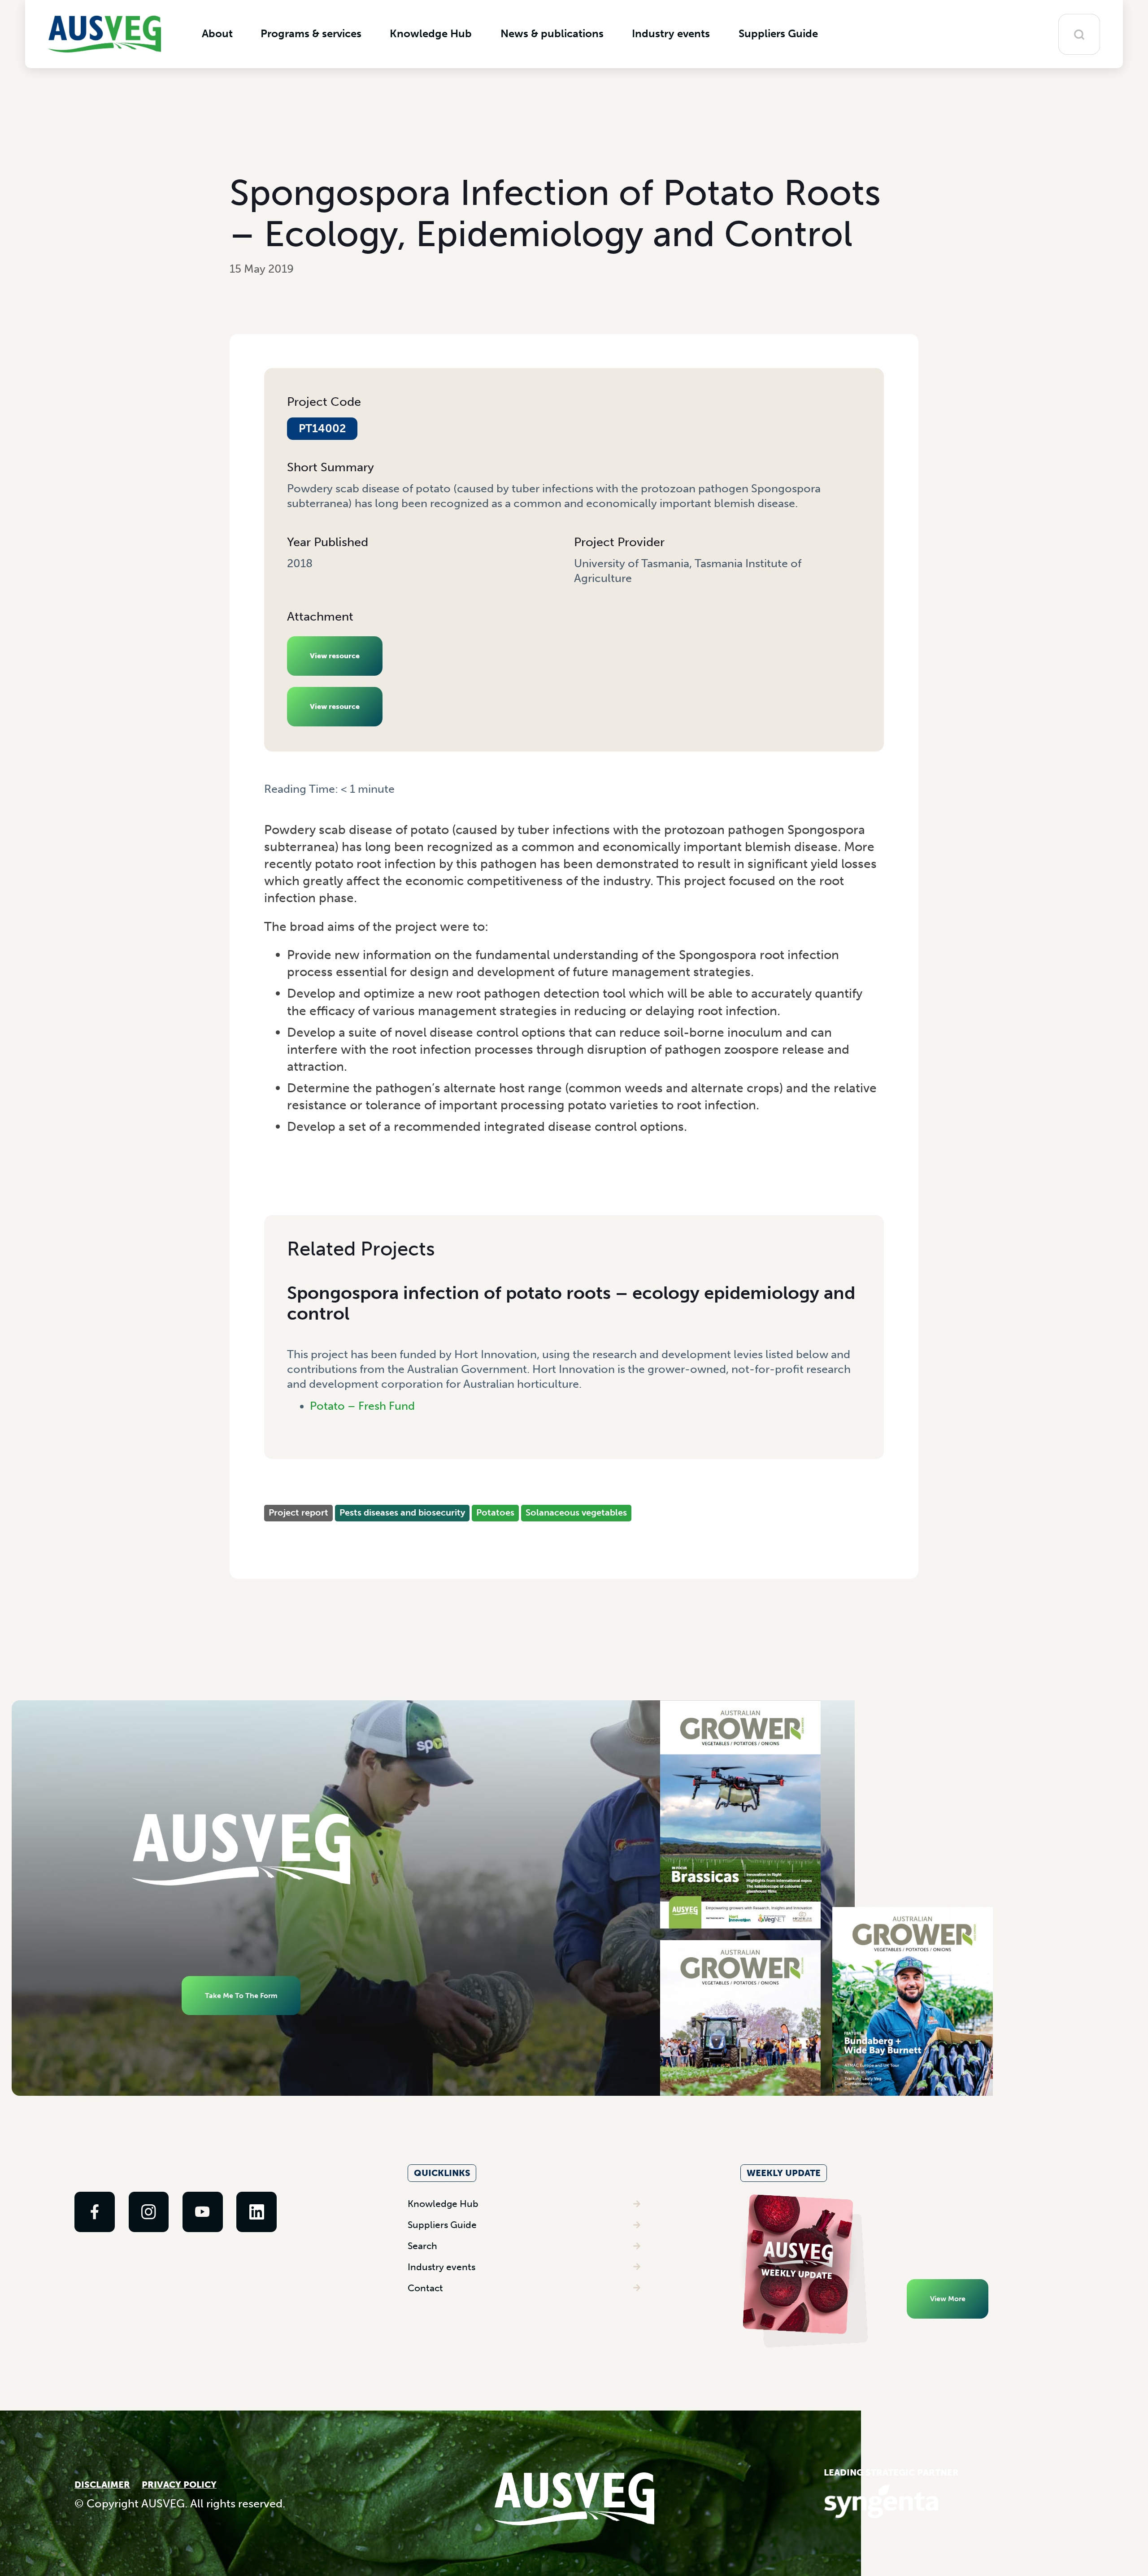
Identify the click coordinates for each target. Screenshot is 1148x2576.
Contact (425, 2288)
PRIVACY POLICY (179, 2485)
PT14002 (322, 429)
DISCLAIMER (102, 2485)
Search (422, 2246)
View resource (335, 656)
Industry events (441, 2267)
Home (278, 803)
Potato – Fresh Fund (362, 1406)
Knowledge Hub (443, 2204)
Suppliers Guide (442, 2225)
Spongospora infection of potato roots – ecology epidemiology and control (571, 1303)
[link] (95, 2212)
